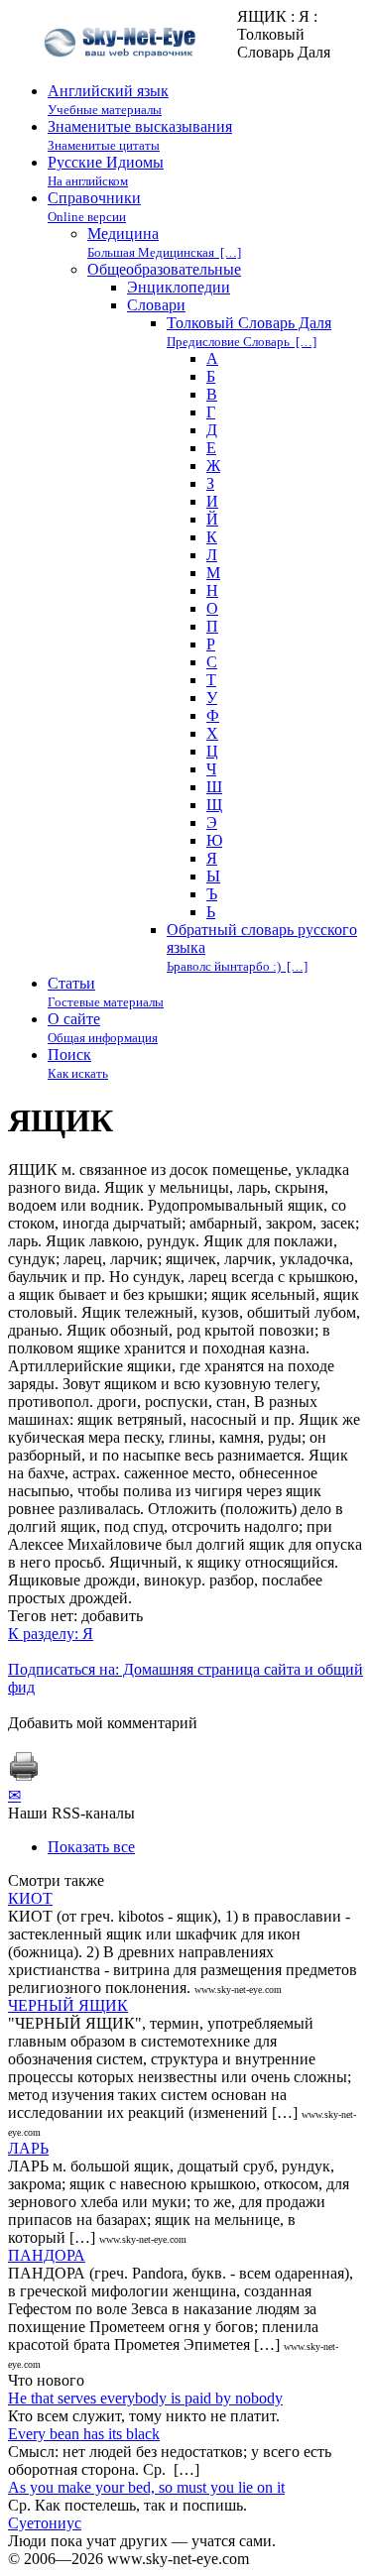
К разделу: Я (51, 1634)
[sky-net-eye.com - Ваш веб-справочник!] (123, 73)
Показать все (91, 1847)
